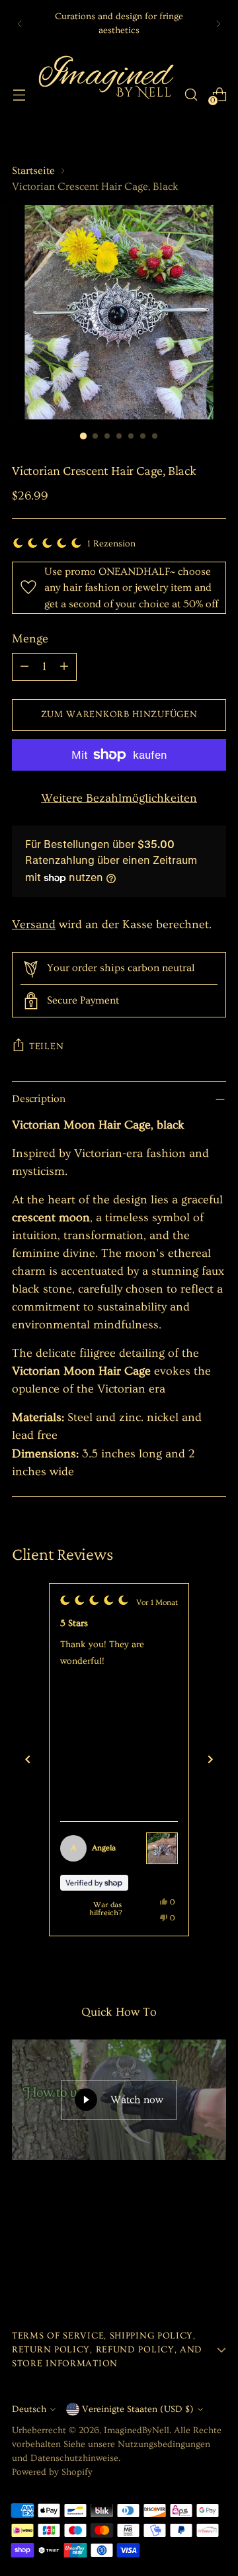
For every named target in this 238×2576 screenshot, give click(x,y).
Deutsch (29, 2409)
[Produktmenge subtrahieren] (24, 667)
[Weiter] (210, 1760)
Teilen (46, 1047)
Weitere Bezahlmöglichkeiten (119, 798)
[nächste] (218, 23)
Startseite (33, 171)
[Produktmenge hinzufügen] (64, 667)
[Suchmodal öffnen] (191, 94)
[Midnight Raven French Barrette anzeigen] (162, 1848)
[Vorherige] (20, 23)
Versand (34, 924)
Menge (30, 639)
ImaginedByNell (137, 2430)
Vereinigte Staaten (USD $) (138, 2409)
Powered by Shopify (52, 2472)
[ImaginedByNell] (105, 94)
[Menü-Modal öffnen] (19, 94)
